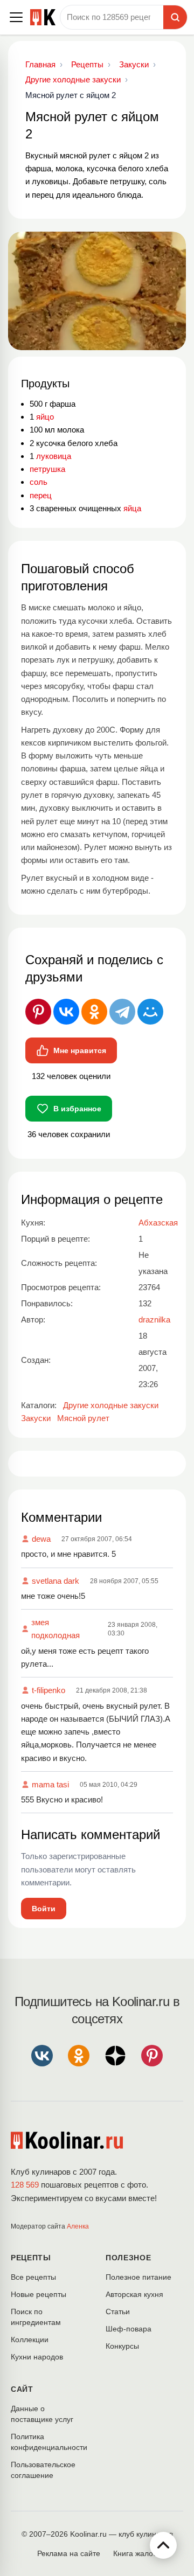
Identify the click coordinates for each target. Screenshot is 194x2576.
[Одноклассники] (94, 1012)
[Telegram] (122, 1012)
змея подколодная (56, 1629)
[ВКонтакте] (66, 1012)
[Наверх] (163, 2545)
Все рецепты (33, 2277)
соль (39, 482)
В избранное (77, 1109)
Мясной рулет (83, 1418)
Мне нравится (80, 1050)
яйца (132, 508)
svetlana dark (56, 1581)
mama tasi (50, 1784)
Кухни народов (37, 2357)
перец (41, 495)
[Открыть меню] (16, 17)
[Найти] (175, 17)
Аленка (78, 2226)
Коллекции (30, 2340)
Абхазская (158, 1223)
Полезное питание (138, 2277)
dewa (41, 1539)
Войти (44, 1909)
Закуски (36, 1418)
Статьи (118, 2312)
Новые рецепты (39, 2294)
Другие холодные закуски (111, 1405)
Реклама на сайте (69, 2553)
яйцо (45, 417)
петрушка (47, 469)
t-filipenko (48, 1690)
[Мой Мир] (150, 1012)
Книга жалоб (135, 2553)
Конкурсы (122, 2346)
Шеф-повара (129, 2329)
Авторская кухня (134, 2294)
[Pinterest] (38, 1012)
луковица (54, 456)
